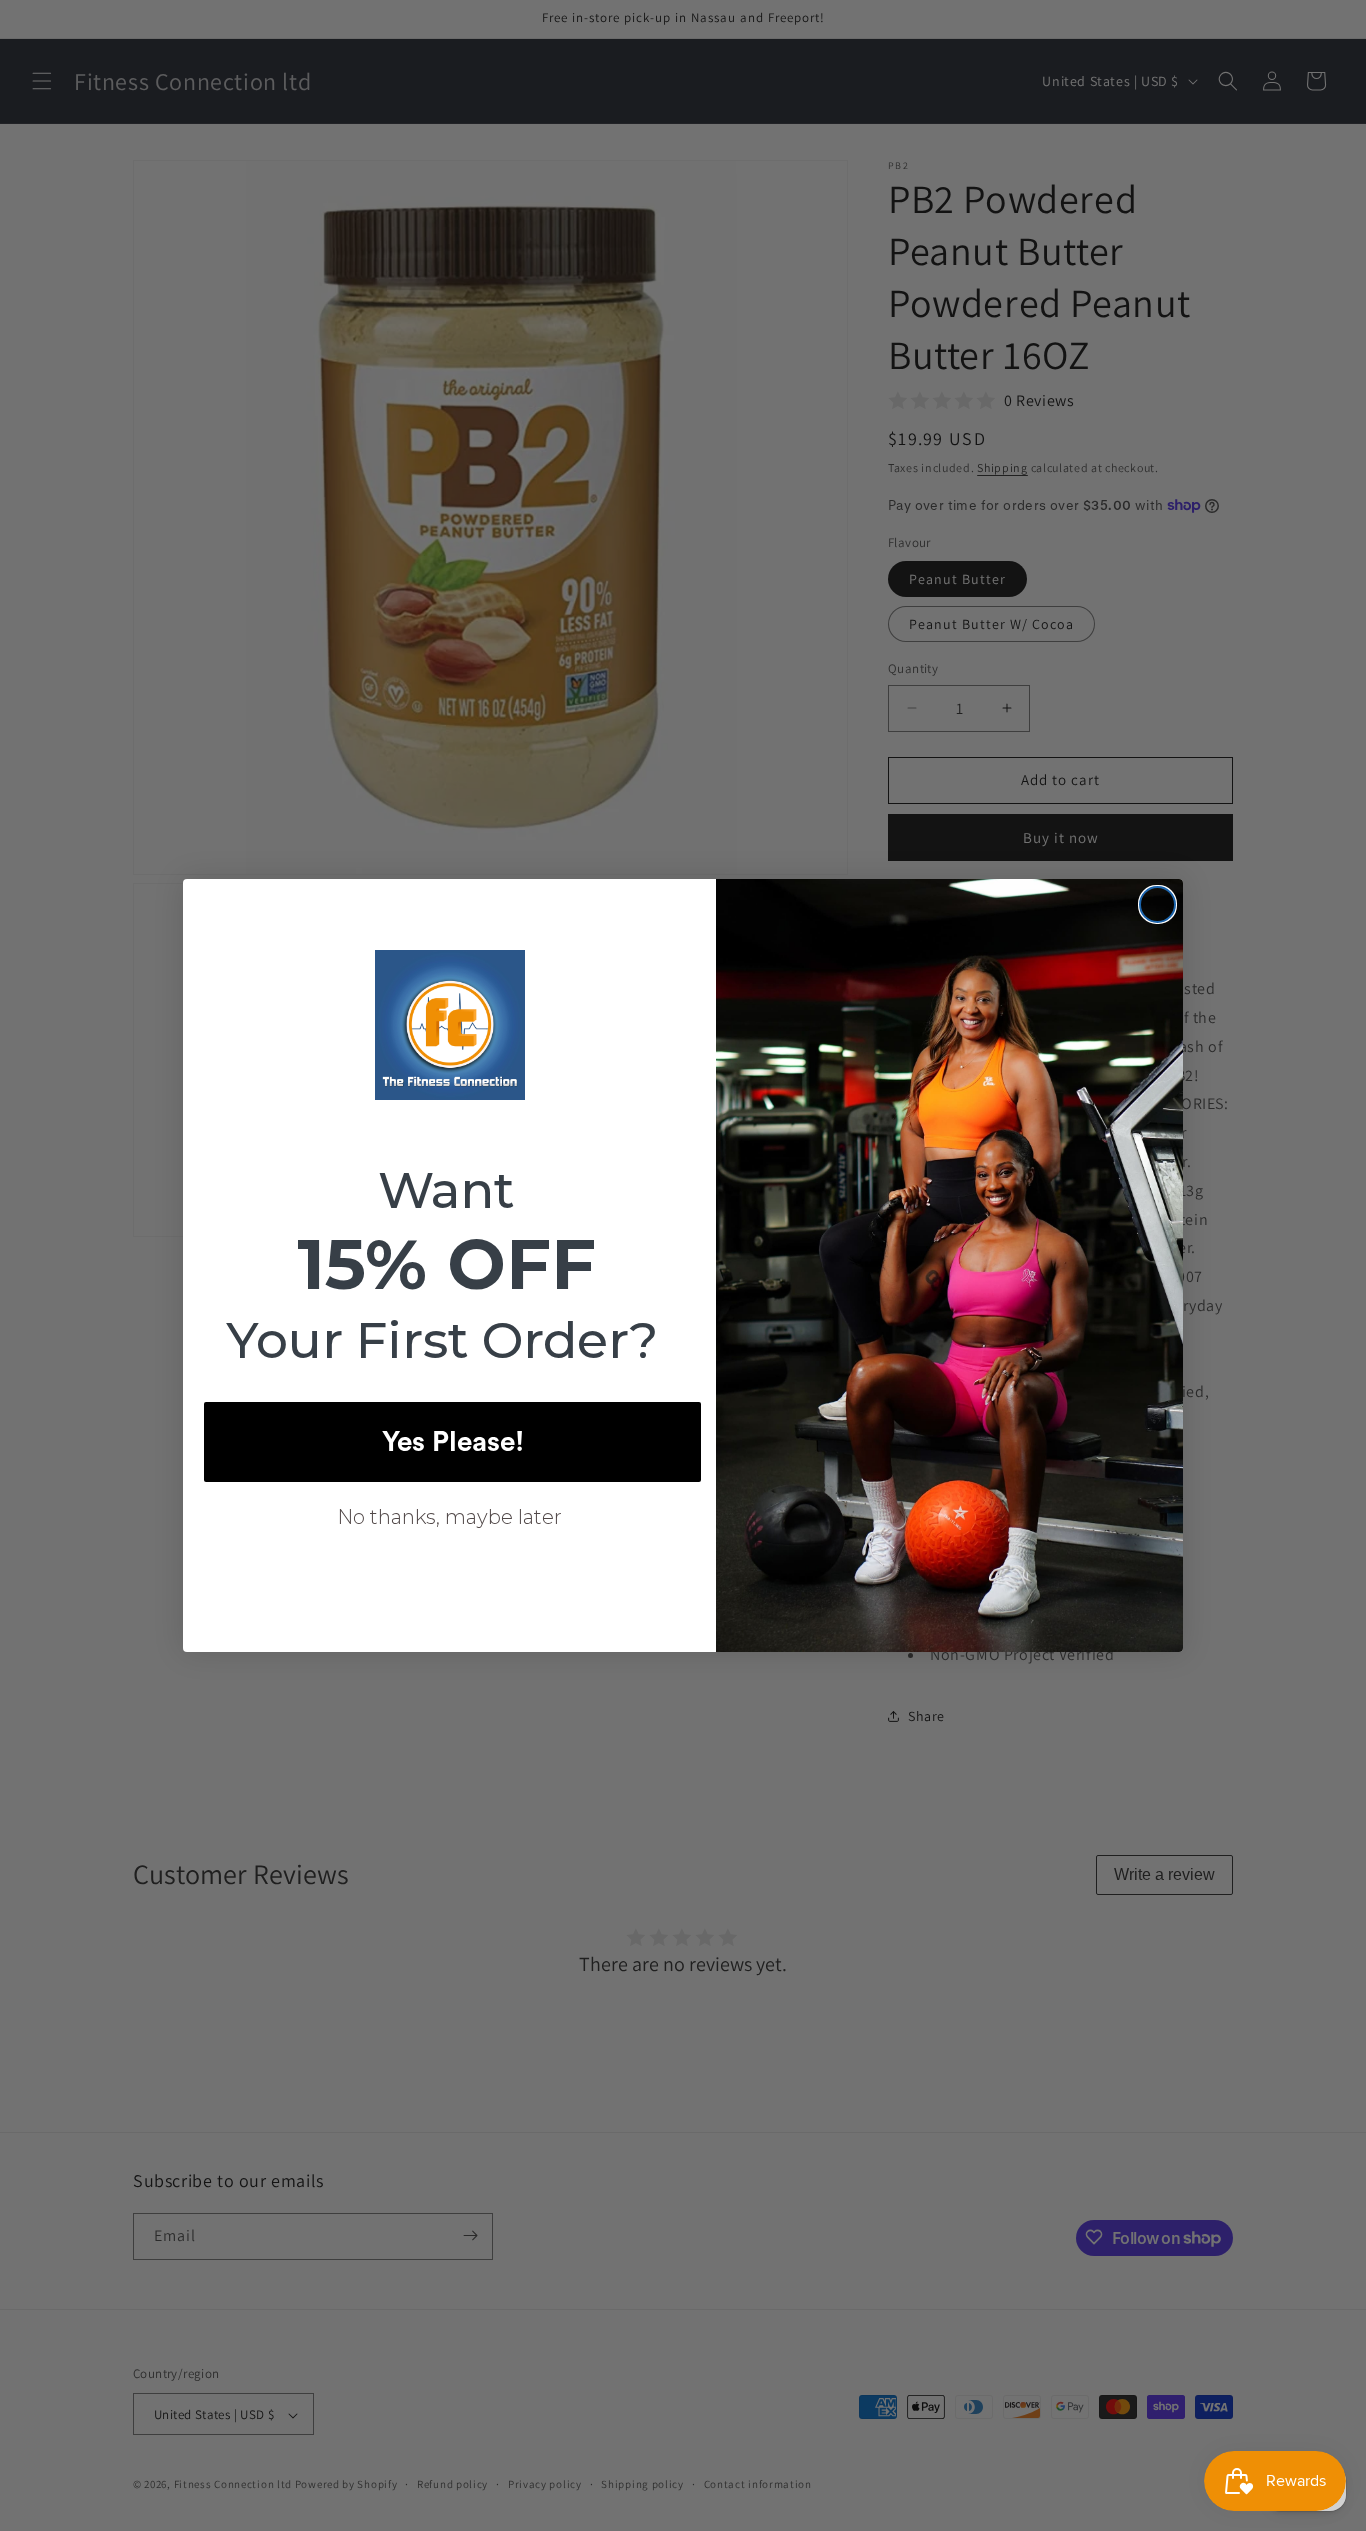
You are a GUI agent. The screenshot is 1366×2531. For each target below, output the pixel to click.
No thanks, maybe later (449, 1517)
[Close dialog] (1157, 904)
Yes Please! (453, 1442)
